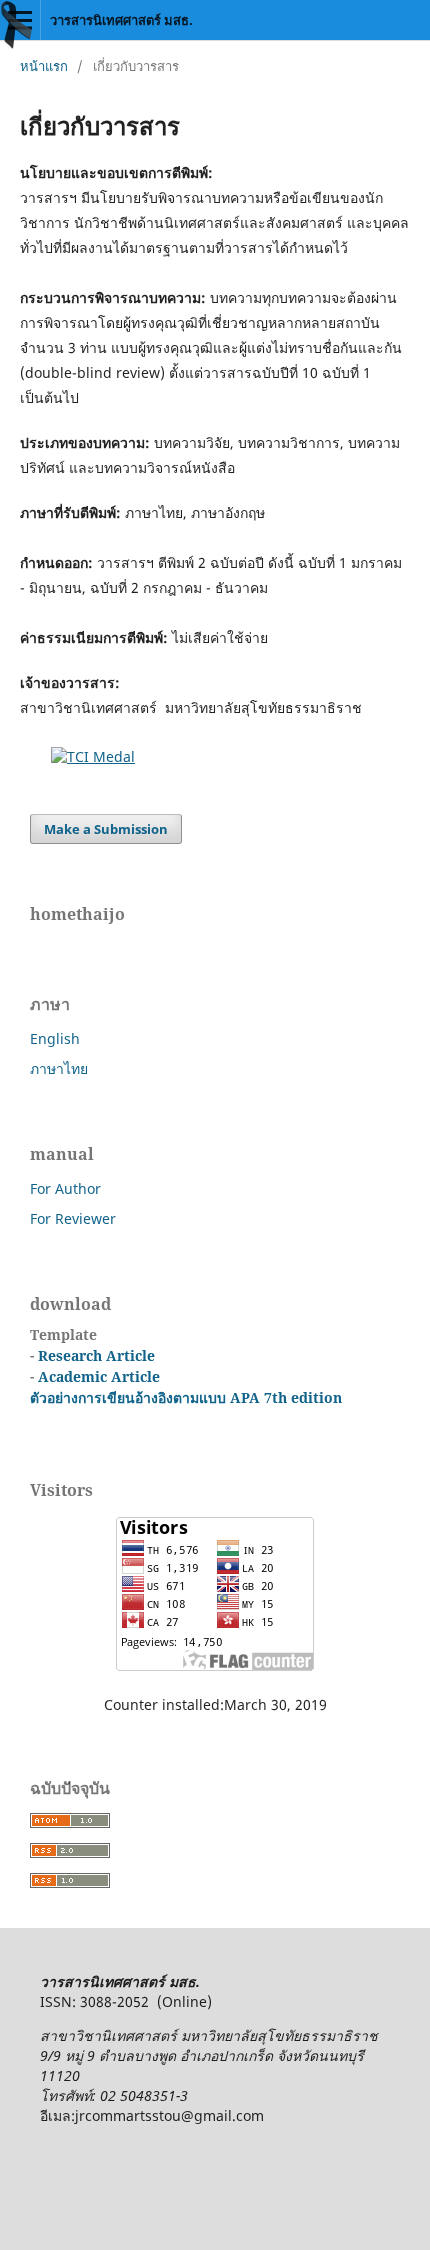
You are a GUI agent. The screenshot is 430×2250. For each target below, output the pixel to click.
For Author (65, 1188)
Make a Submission (106, 829)
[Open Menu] (20, 20)
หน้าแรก (44, 66)
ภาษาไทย (59, 1068)
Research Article (94, 1355)
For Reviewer (73, 1218)
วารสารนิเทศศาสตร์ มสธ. (121, 20)
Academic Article (99, 1376)
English (55, 1038)
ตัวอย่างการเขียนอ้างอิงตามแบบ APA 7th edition (186, 1397)
